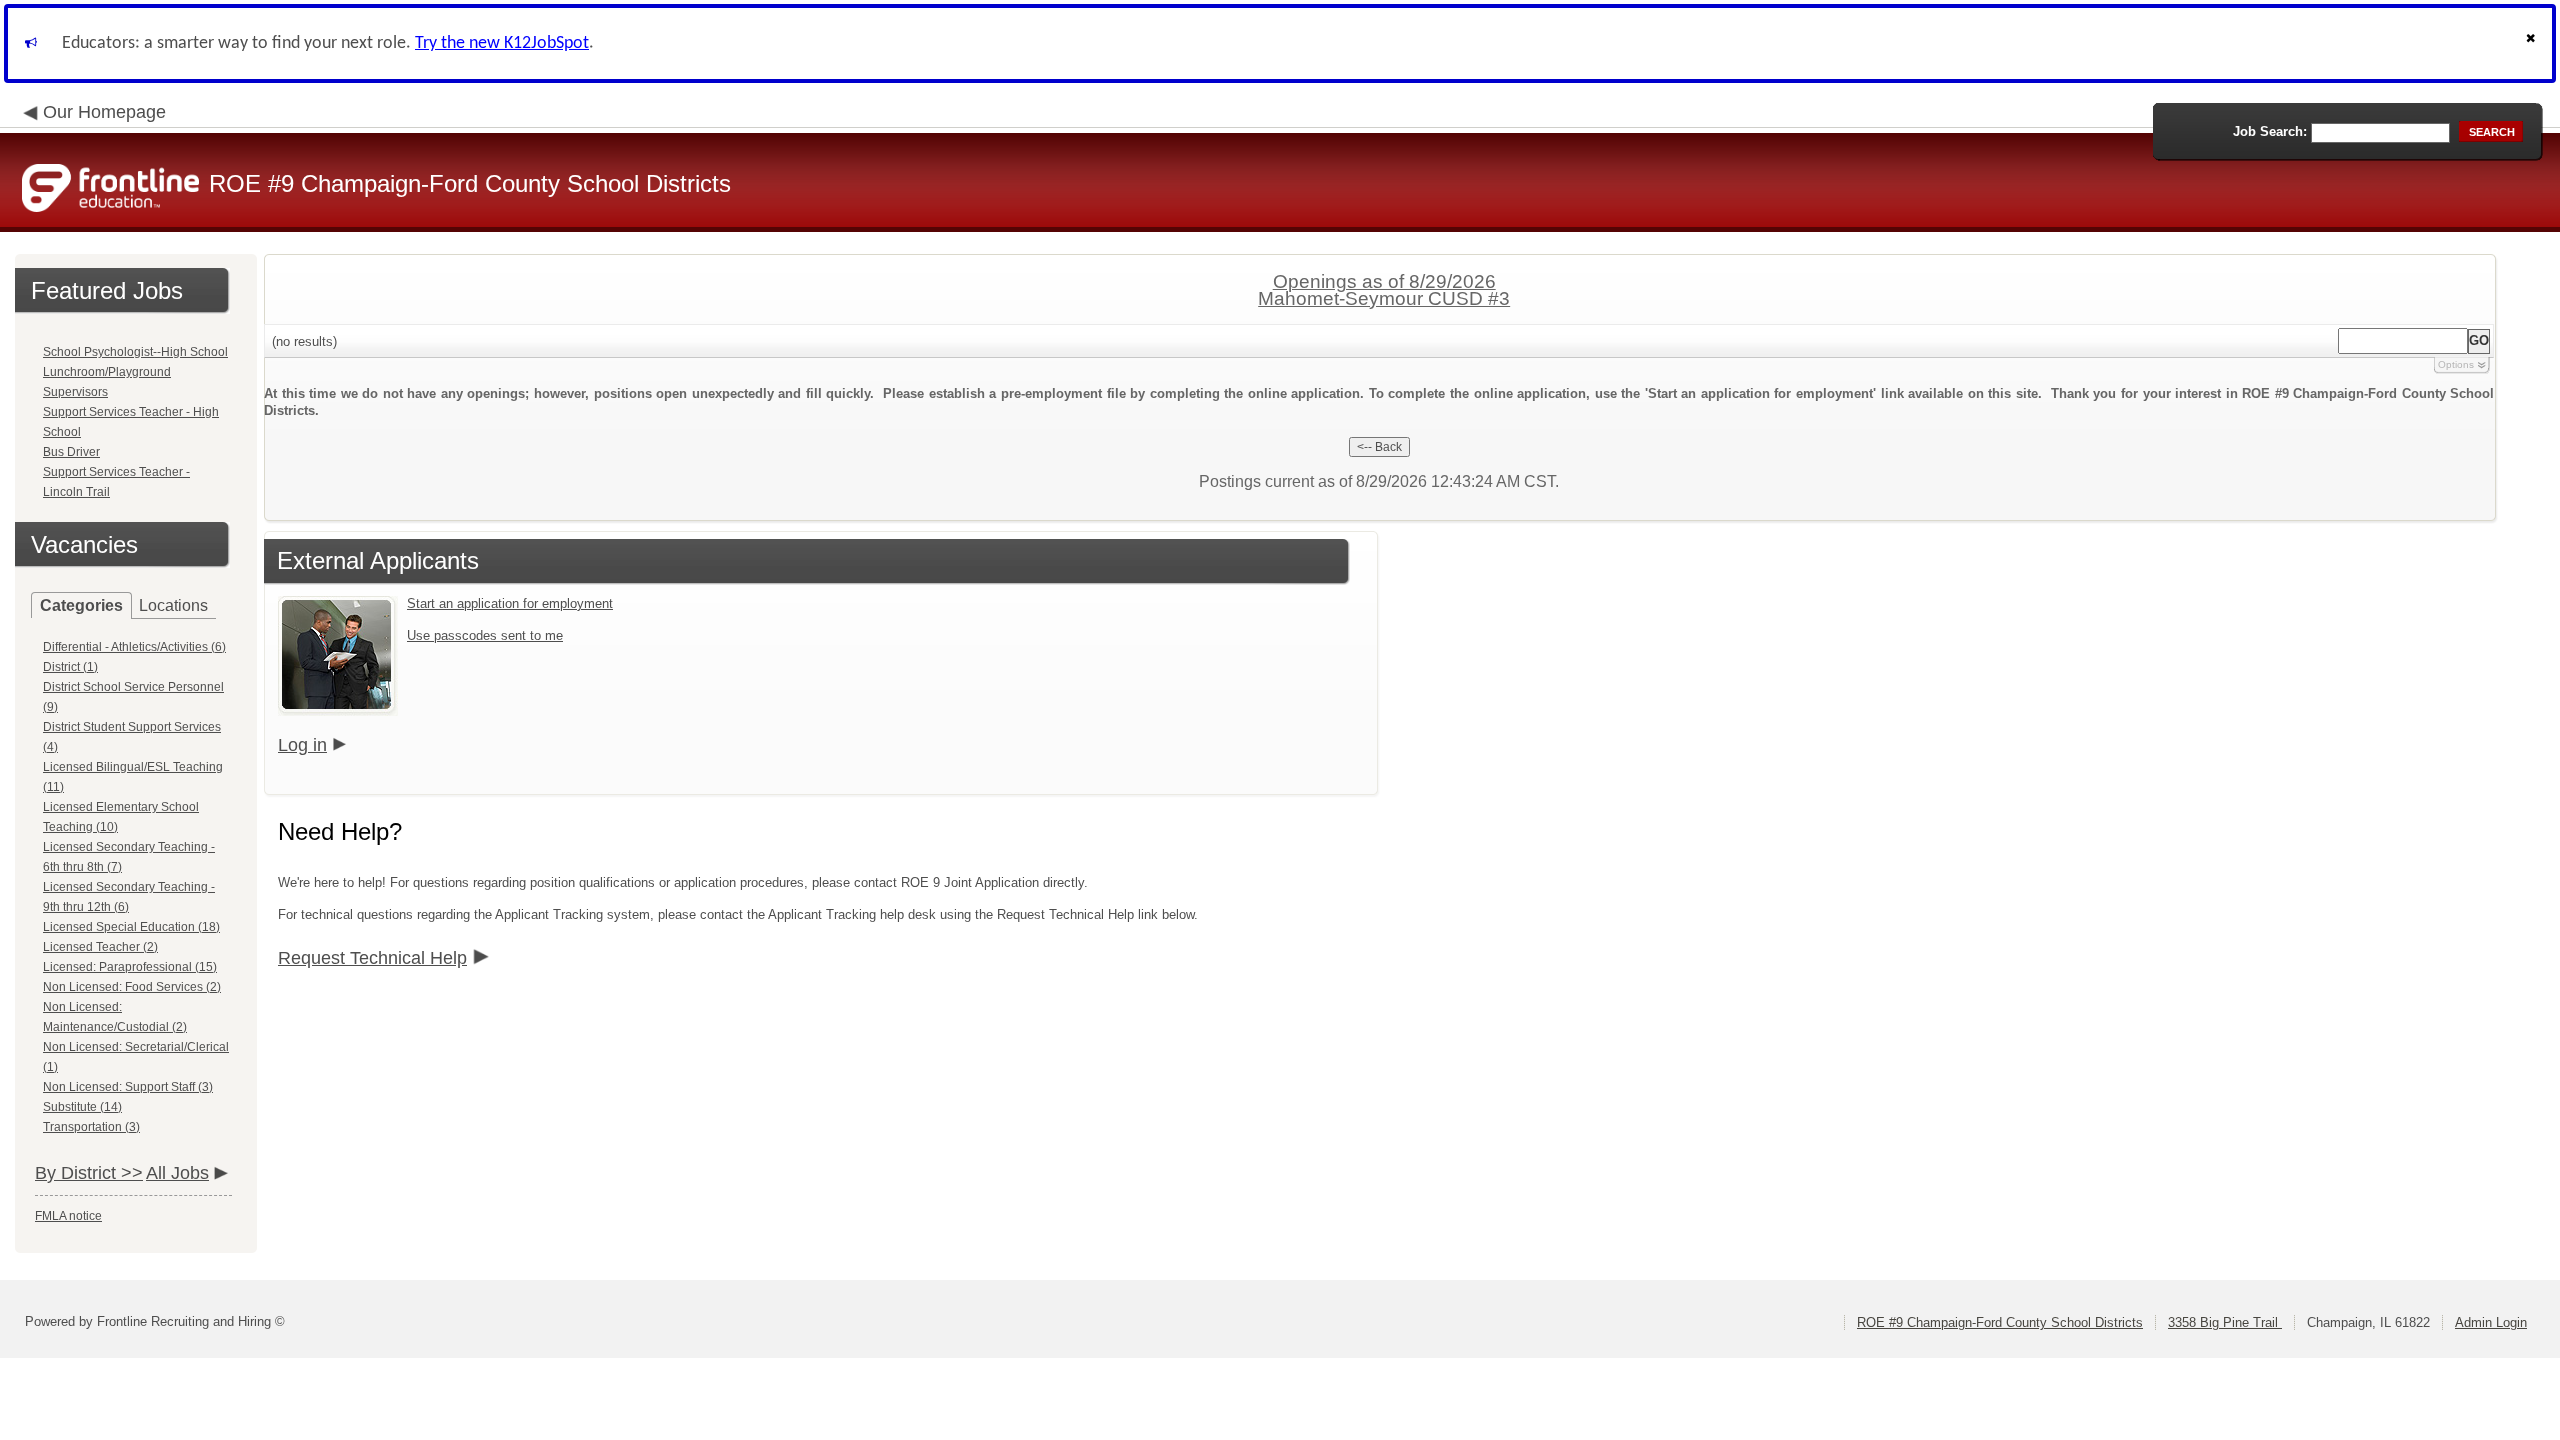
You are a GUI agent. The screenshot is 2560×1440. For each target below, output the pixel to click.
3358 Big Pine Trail (2225, 1322)
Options (2456, 364)
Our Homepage (104, 112)
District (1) (70, 667)
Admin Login (2491, 1322)
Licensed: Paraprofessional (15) (130, 967)
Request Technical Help (372, 958)
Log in (302, 745)
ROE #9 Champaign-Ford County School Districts (2000, 1322)
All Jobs (177, 1173)
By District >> (89, 1173)
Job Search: (2270, 131)
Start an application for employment (510, 603)
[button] (2533, 43)
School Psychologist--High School (135, 352)
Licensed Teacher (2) (100, 947)
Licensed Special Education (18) (131, 927)
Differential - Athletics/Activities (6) (134, 647)
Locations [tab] (173, 605)
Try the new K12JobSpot (502, 43)
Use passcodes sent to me (485, 635)
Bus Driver (71, 452)
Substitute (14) (82, 1107)
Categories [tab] (81, 605)
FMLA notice (68, 1216)
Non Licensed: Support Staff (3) (128, 1087)
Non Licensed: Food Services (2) (132, 987)
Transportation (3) (91, 1127)
